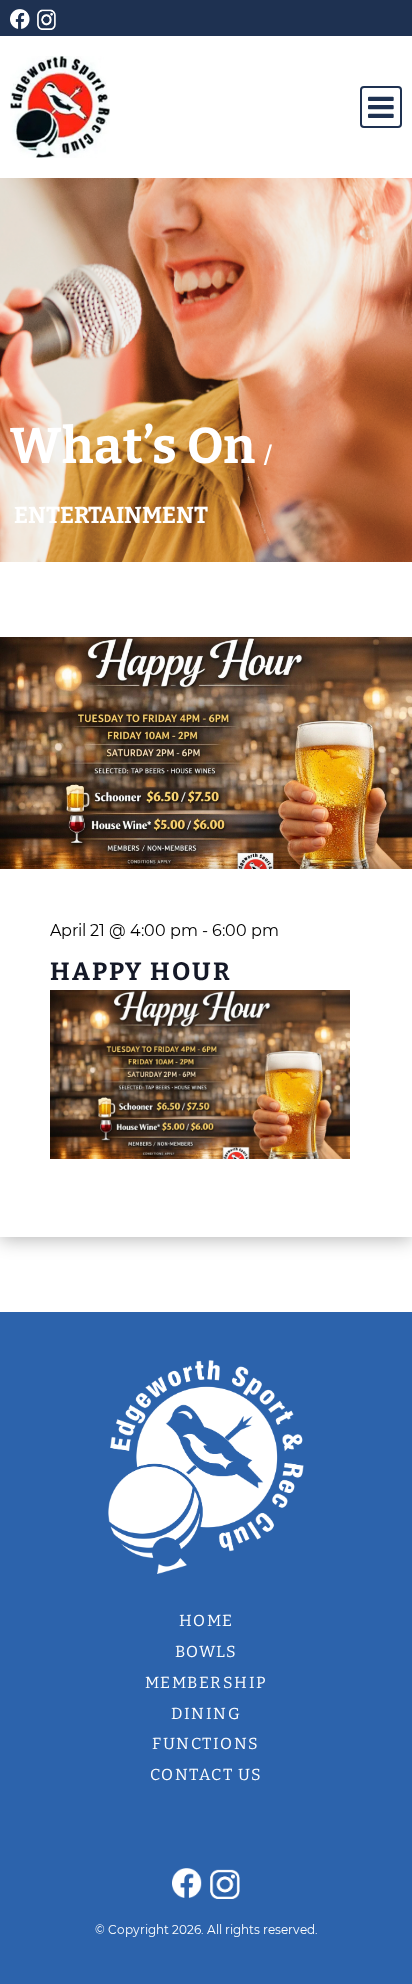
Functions (206, 1743)
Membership (206, 1682)
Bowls (206, 1651)
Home (206, 1620)
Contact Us (206, 1774)
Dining (206, 1713)
